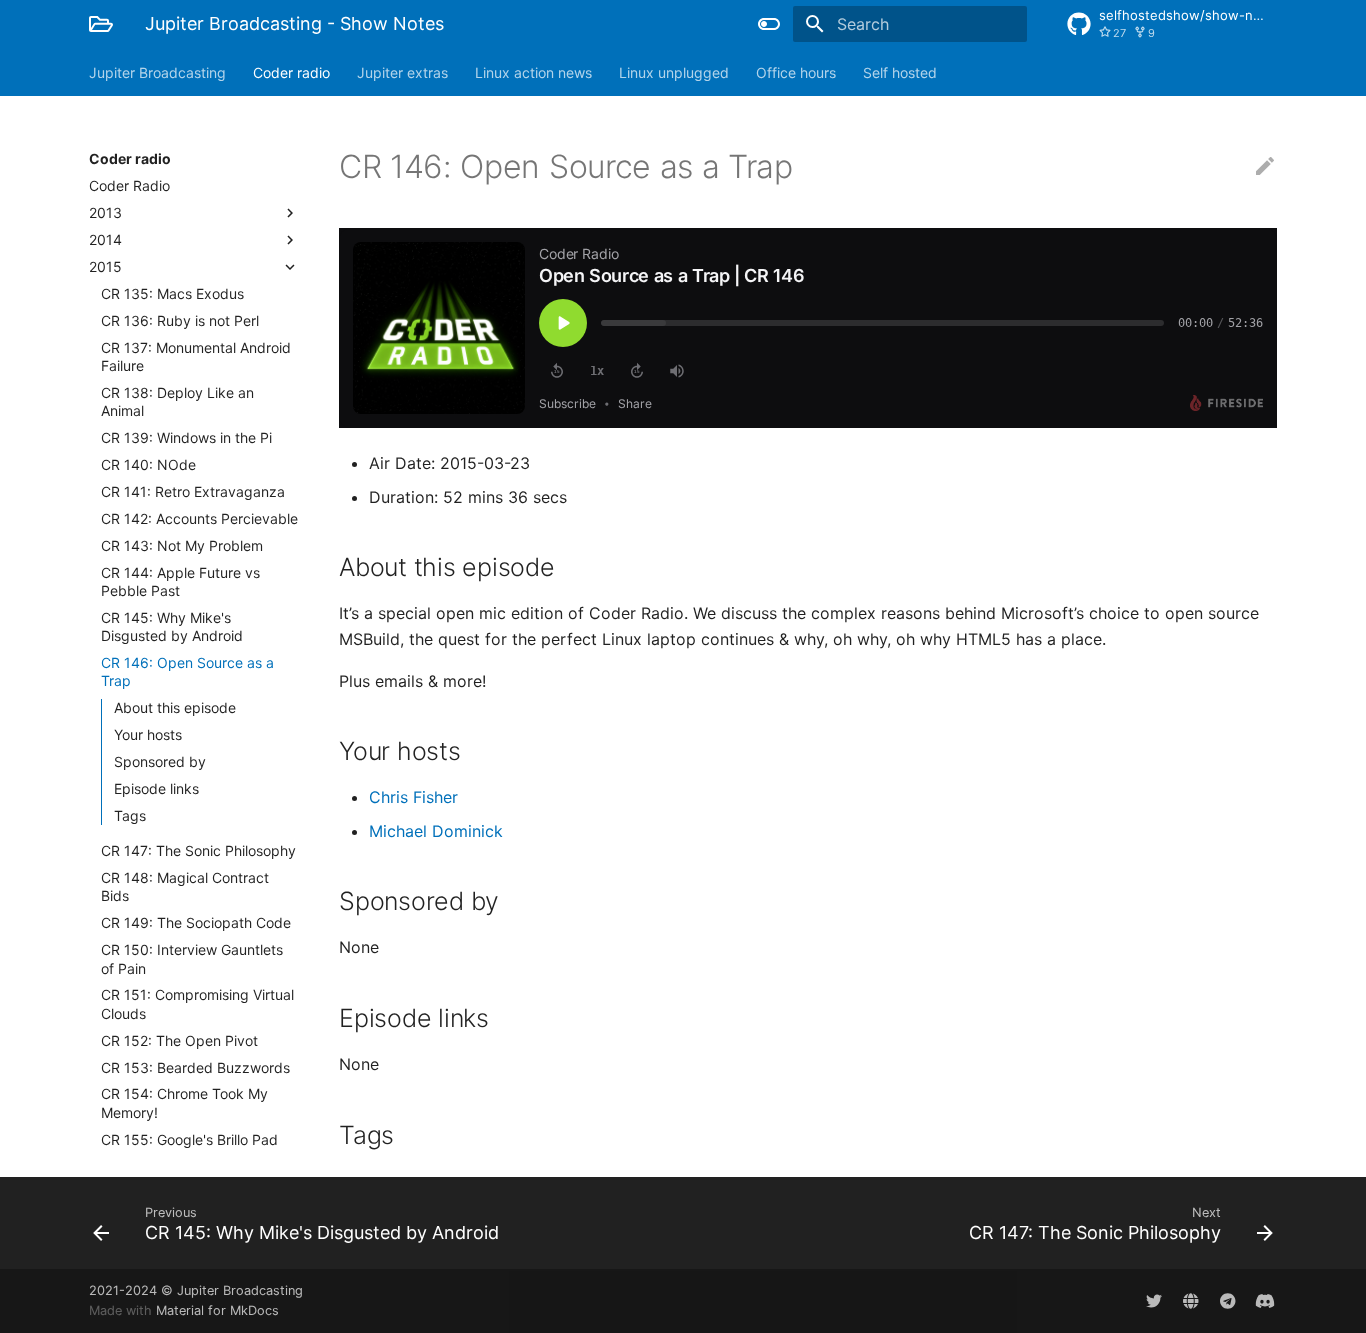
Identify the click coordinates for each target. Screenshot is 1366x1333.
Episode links (156, 788)
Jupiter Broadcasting (157, 72)
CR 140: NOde (148, 464)
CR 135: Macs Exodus (172, 293)
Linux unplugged (674, 72)
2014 (105, 239)
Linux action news (533, 72)
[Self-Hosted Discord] (1265, 1301)
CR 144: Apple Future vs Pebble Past (180, 581)
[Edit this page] (1265, 167)
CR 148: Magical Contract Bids (185, 886)
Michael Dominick (436, 831)
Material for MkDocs (217, 1310)
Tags (130, 815)
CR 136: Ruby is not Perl (180, 320)
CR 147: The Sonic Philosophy (198, 850)
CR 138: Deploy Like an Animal (177, 401)
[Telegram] (1228, 1301)
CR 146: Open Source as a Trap (187, 671)
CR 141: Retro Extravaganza (193, 491)
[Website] (1191, 1301)
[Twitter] (1154, 1301)
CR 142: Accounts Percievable (199, 518)
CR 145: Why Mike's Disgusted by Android (172, 626)
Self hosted (900, 72)
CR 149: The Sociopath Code (196, 922)
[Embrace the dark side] (769, 24)
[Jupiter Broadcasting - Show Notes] (101, 24)
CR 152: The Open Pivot (179, 1040)
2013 (105, 212)
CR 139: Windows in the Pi (186, 437)
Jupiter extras (402, 72)
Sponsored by (160, 761)
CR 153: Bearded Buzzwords (195, 1067)
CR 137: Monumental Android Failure (196, 356)
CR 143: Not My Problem (182, 545)
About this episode (175, 707)
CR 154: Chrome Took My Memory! (184, 1102)
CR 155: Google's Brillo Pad (189, 1139)
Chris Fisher (413, 797)
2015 (105, 266)
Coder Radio (129, 185)
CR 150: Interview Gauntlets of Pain (192, 958)
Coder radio (291, 72)
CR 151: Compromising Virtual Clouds (197, 1003)
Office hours (796, 72)
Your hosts (148, 734)
